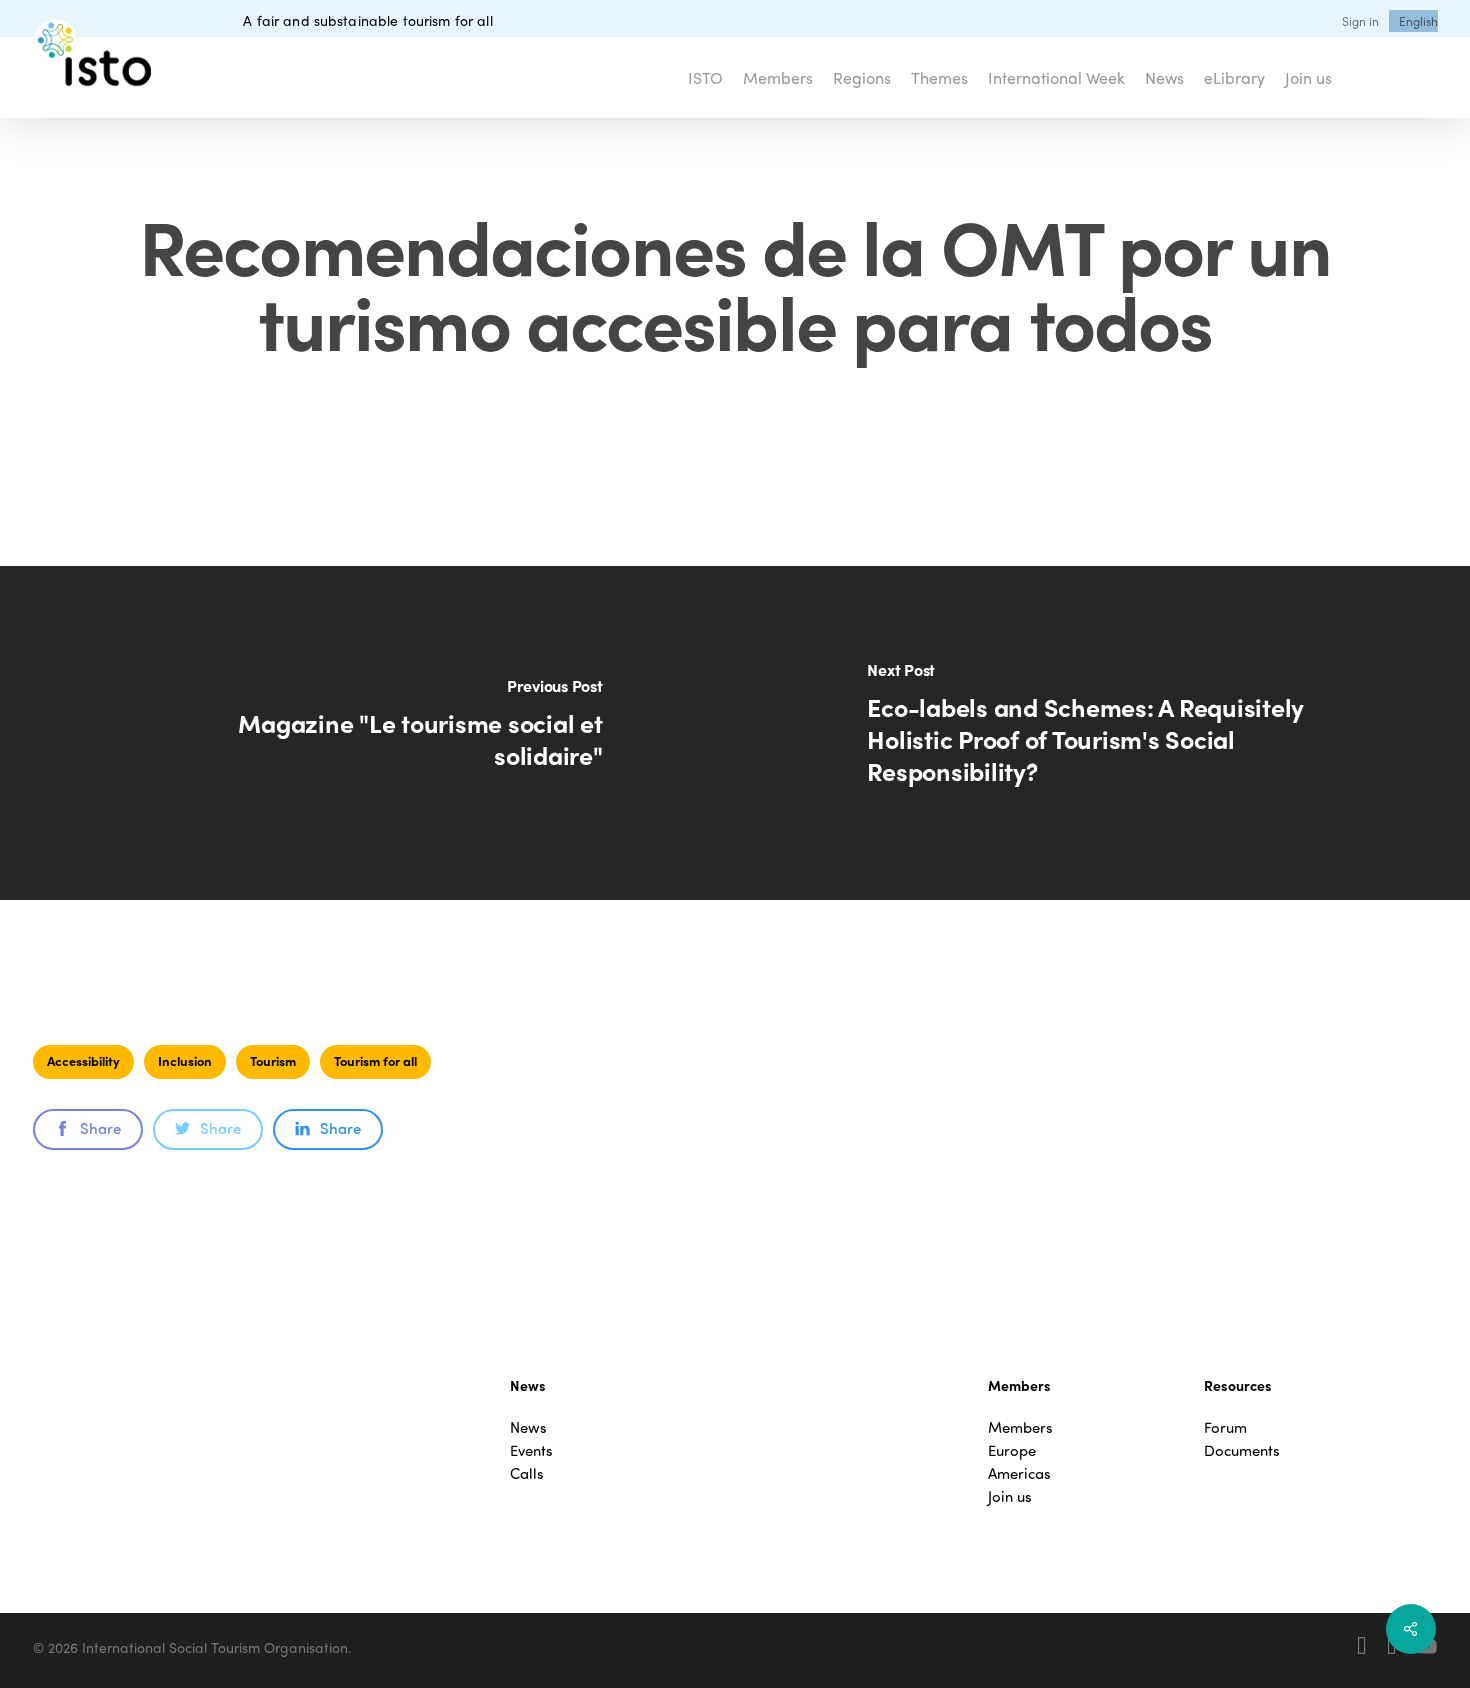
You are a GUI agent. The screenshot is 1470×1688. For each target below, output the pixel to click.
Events (531, 1450)
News (528, 1427)
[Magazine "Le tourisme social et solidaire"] (367, 733)
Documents (1242, 1450)
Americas (1019, 1473)
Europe (1012, 1450)
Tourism (273, 1060)
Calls (527, 1473)
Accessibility (83, 1060)
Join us (1010, 1496)
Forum (1225, 1427)
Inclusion (185, 1060)
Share (100, 1128)
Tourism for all (375, 1060)
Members (1020, 1427)
